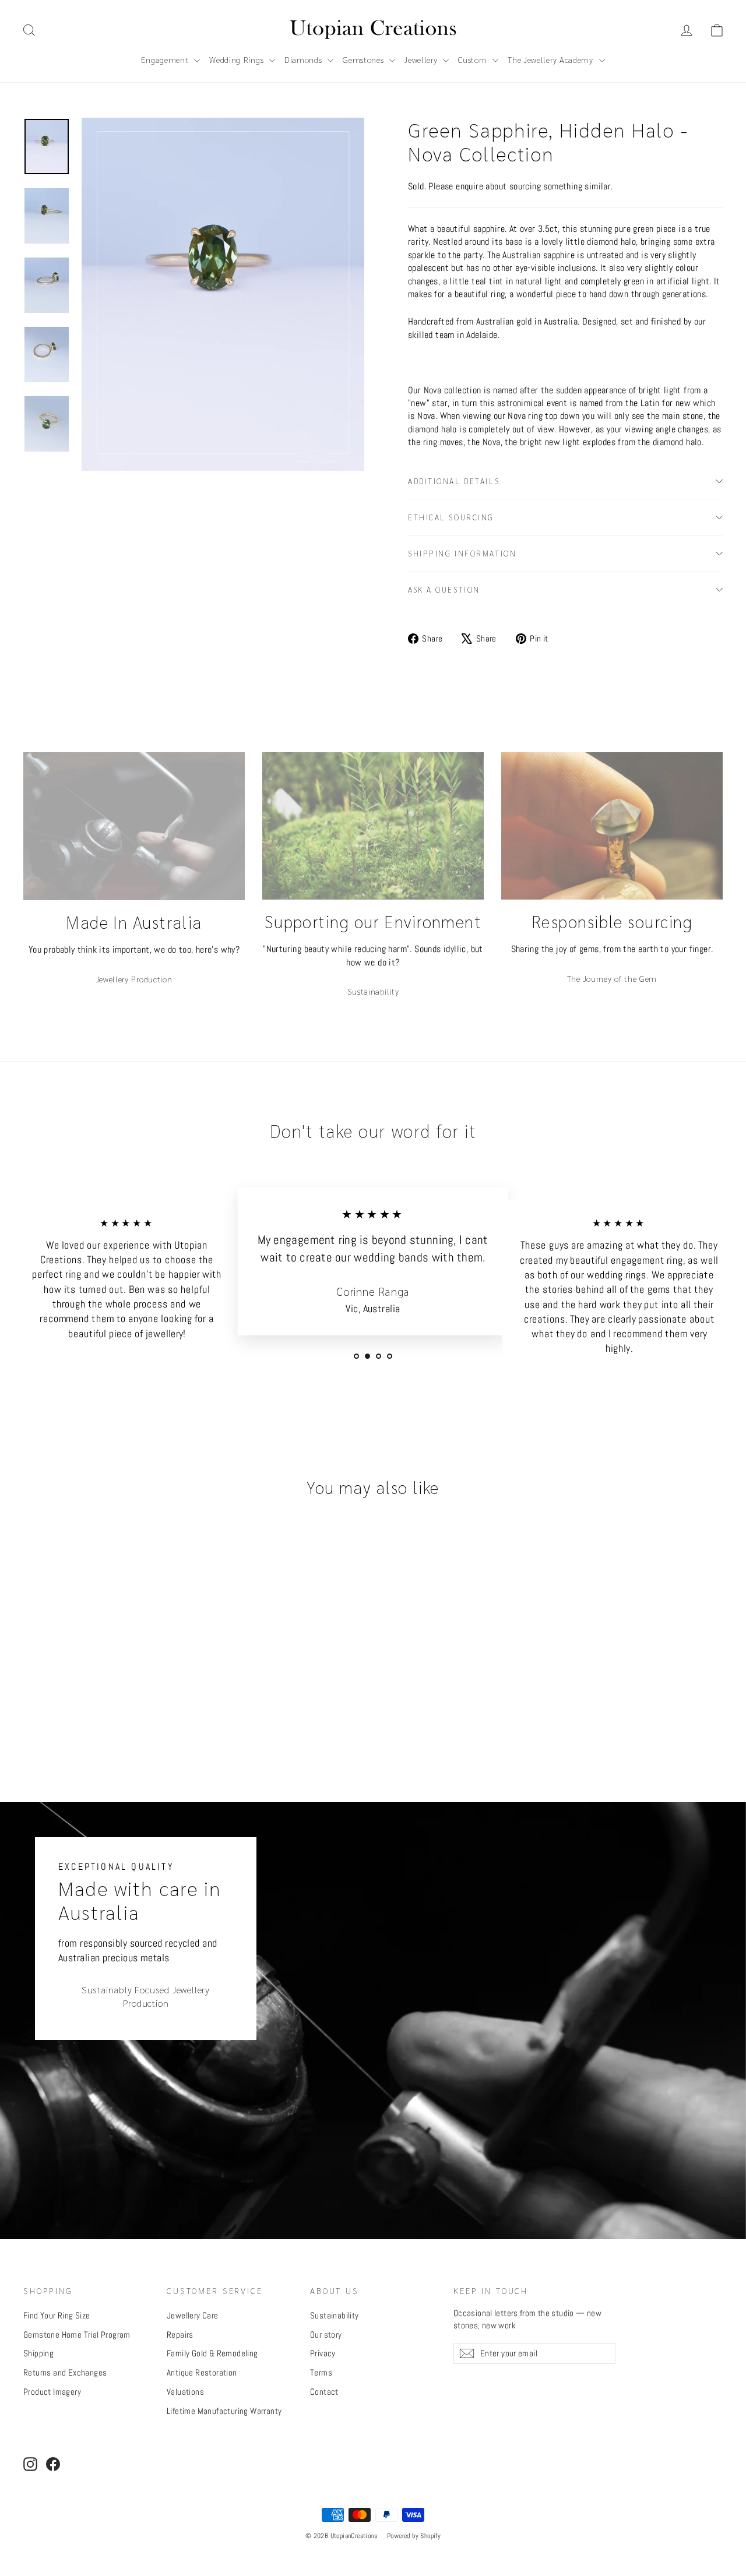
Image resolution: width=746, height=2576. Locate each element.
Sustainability (373, 991)
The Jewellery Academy (552, 59)
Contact (324, 2392)
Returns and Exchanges (65, 2372)
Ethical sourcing (451, 517)
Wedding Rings (238, 59)
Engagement (166, 59)
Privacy (323, 2353)
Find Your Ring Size (57, 2315)
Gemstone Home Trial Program (77, 2334)
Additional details (454, 481)
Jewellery (422, 59)
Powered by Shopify (414, 2536)
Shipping (38, 2353)
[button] (717, 30)
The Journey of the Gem (612, 978)
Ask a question (444, 589)
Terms (321, 2372)
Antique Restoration (202, 2372)
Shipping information (462, 553)
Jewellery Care (193, 2315)
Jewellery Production (134, 979)
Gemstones (365, 59)
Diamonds (305, 59)
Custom (474, 59)
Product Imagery (52, 2392)
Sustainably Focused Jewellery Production (146, 1996)
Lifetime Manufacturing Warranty (224, 2411)
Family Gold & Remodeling (212, 2353)
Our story (326, 2334)
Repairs (180, 2334)
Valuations (185, 2392)
